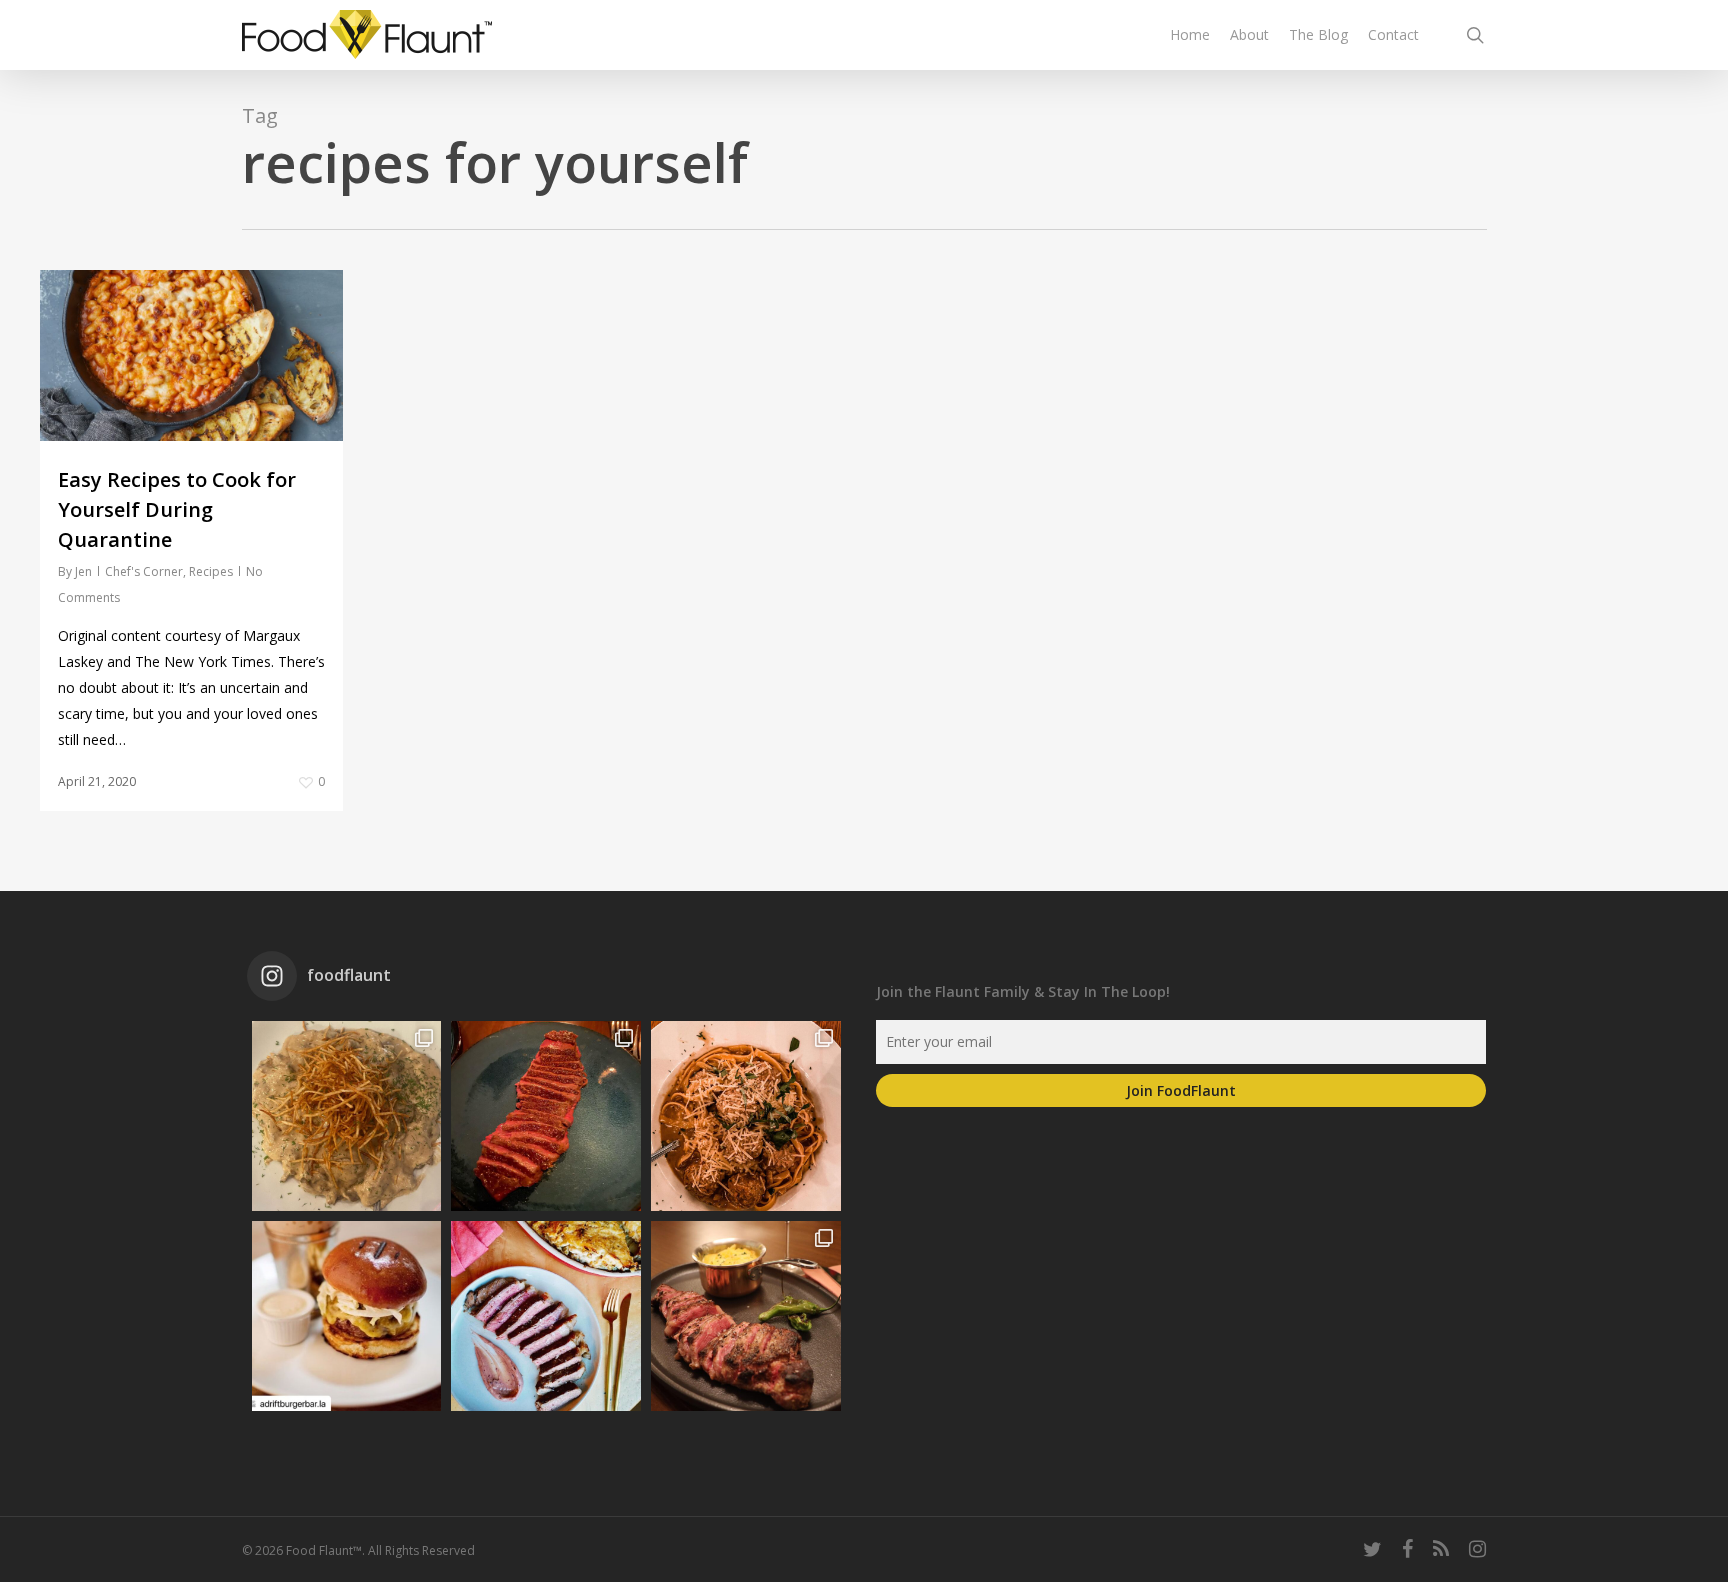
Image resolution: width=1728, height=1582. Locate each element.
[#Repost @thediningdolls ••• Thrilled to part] (546, 1316)
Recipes (211, 571)
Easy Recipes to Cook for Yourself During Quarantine (177, 509)
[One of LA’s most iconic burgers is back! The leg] (347, 1316)
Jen (83, 571)
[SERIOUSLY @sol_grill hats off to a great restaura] (746, 1116)
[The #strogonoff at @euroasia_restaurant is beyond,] (347, 1116)
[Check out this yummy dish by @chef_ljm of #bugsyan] (746, 1316)
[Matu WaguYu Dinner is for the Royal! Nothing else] (546, 1116)
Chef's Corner (144, 571)
